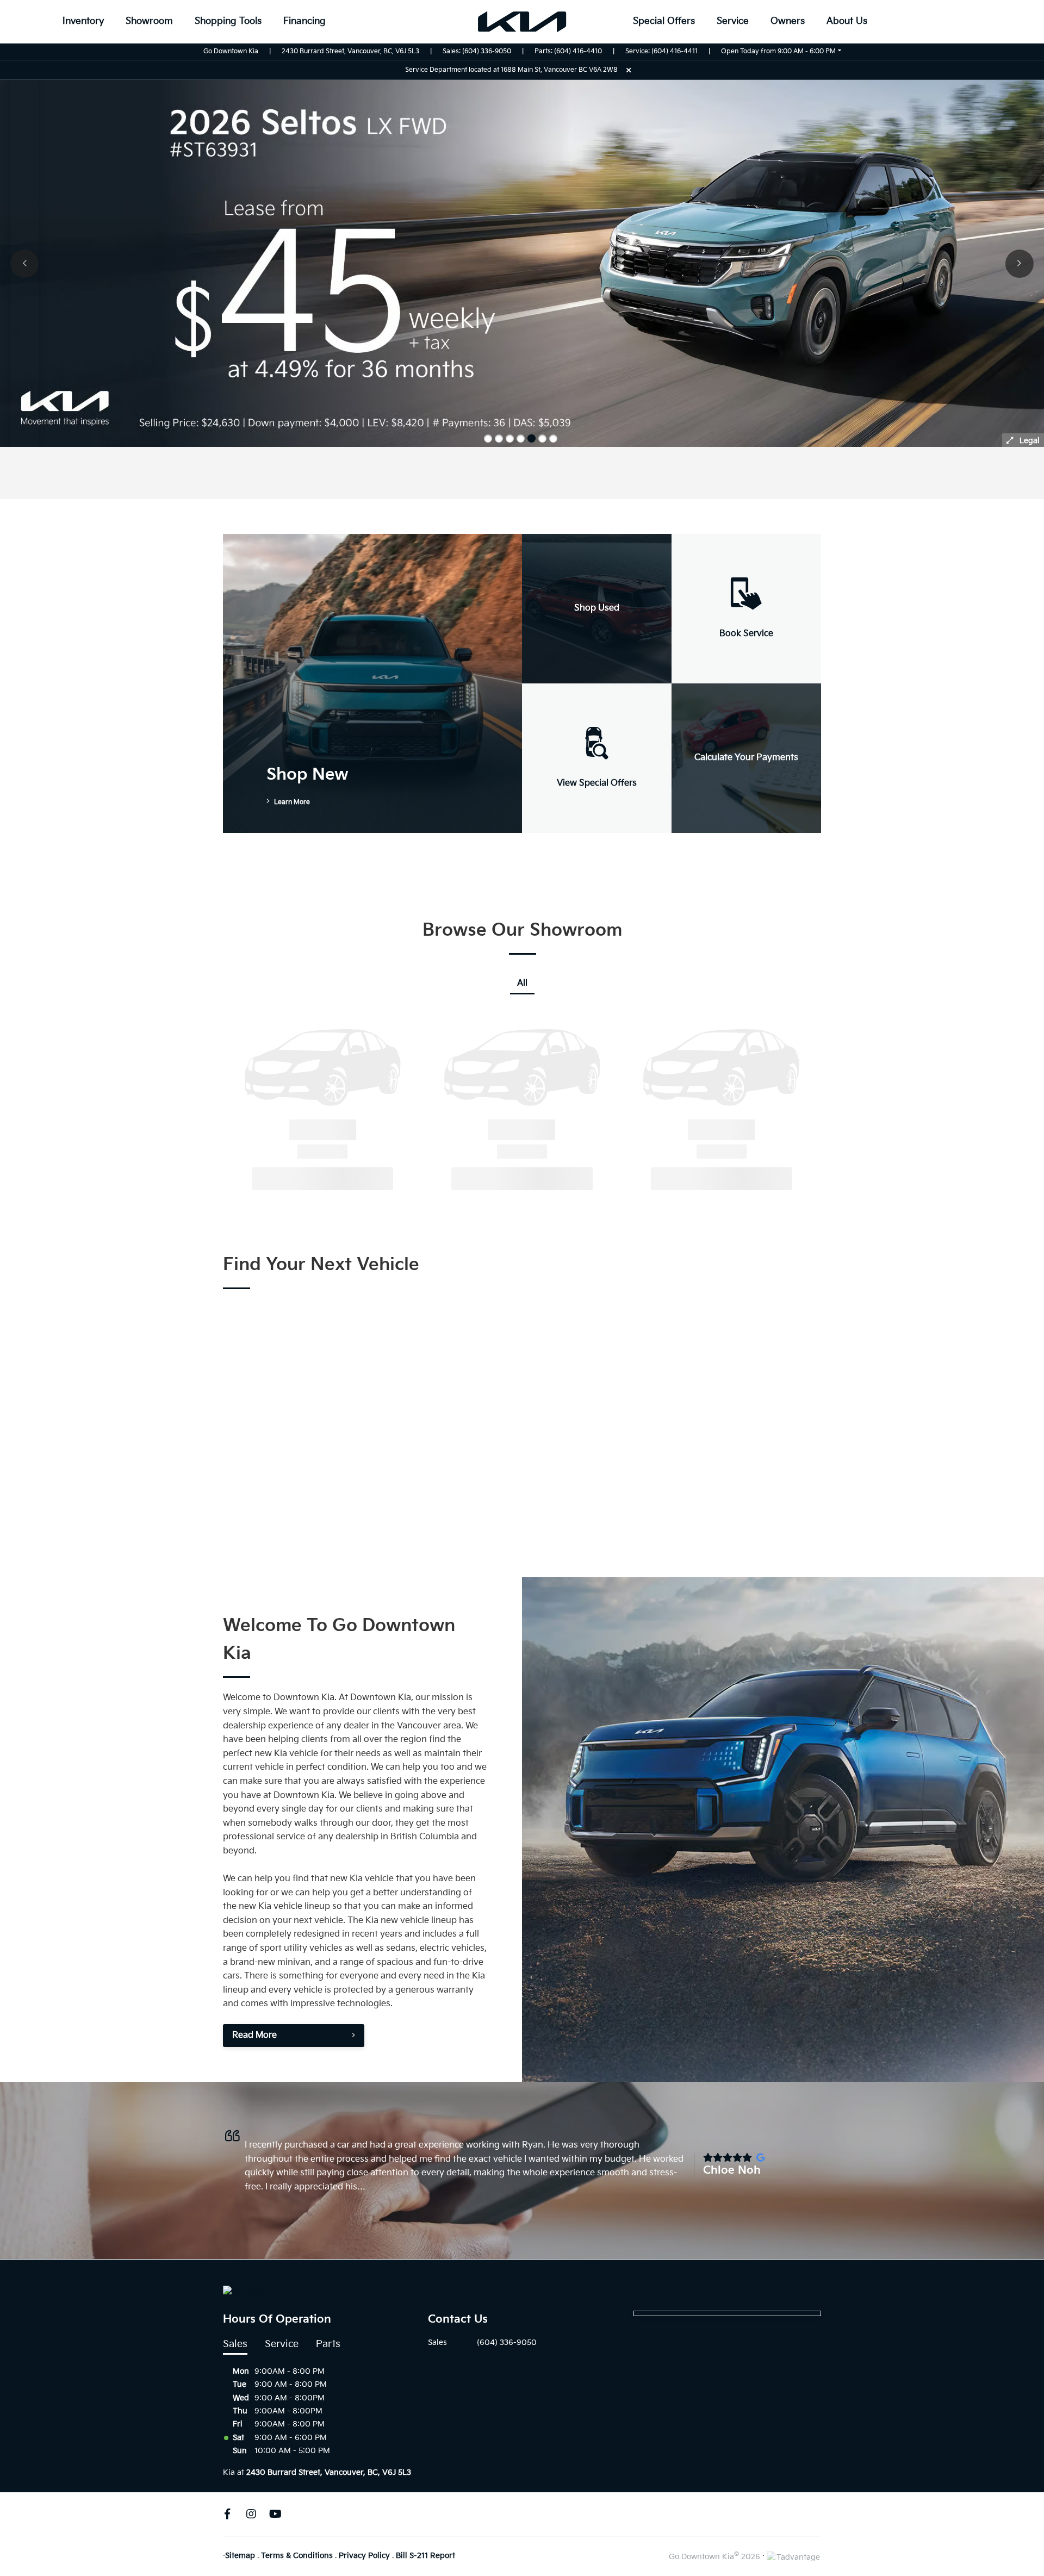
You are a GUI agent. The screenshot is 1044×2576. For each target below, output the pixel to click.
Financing (304, 21)
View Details (287, 1178)
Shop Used (597, 608)
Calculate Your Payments (746, 758)
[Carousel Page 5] (532, 438)
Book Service (746, 634)
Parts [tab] (328, 2344)
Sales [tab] (235, 2344)
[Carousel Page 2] (499, 438)
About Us (847, 21)
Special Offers (664, 21)
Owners (788, 21)
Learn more (291, 802)
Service (733, 21)
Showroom (149, 21)
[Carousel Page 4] (521, 438)
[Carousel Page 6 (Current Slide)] (542, 438)
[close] (629, 70)
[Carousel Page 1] (488, 438)
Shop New (307, 775)
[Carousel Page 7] (553, 438)
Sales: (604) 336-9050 (477, 51)
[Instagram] (251, 2514)
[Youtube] (275, 2514)
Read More (254, 2035)
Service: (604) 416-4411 (661, 51)
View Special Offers (597, 783)
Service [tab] (282, 2344)
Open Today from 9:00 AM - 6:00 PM (778, 51)
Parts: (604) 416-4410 (568, 51)
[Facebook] (227, 2514)
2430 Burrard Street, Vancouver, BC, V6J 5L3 (350, 51)
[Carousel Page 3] (510, 438)
